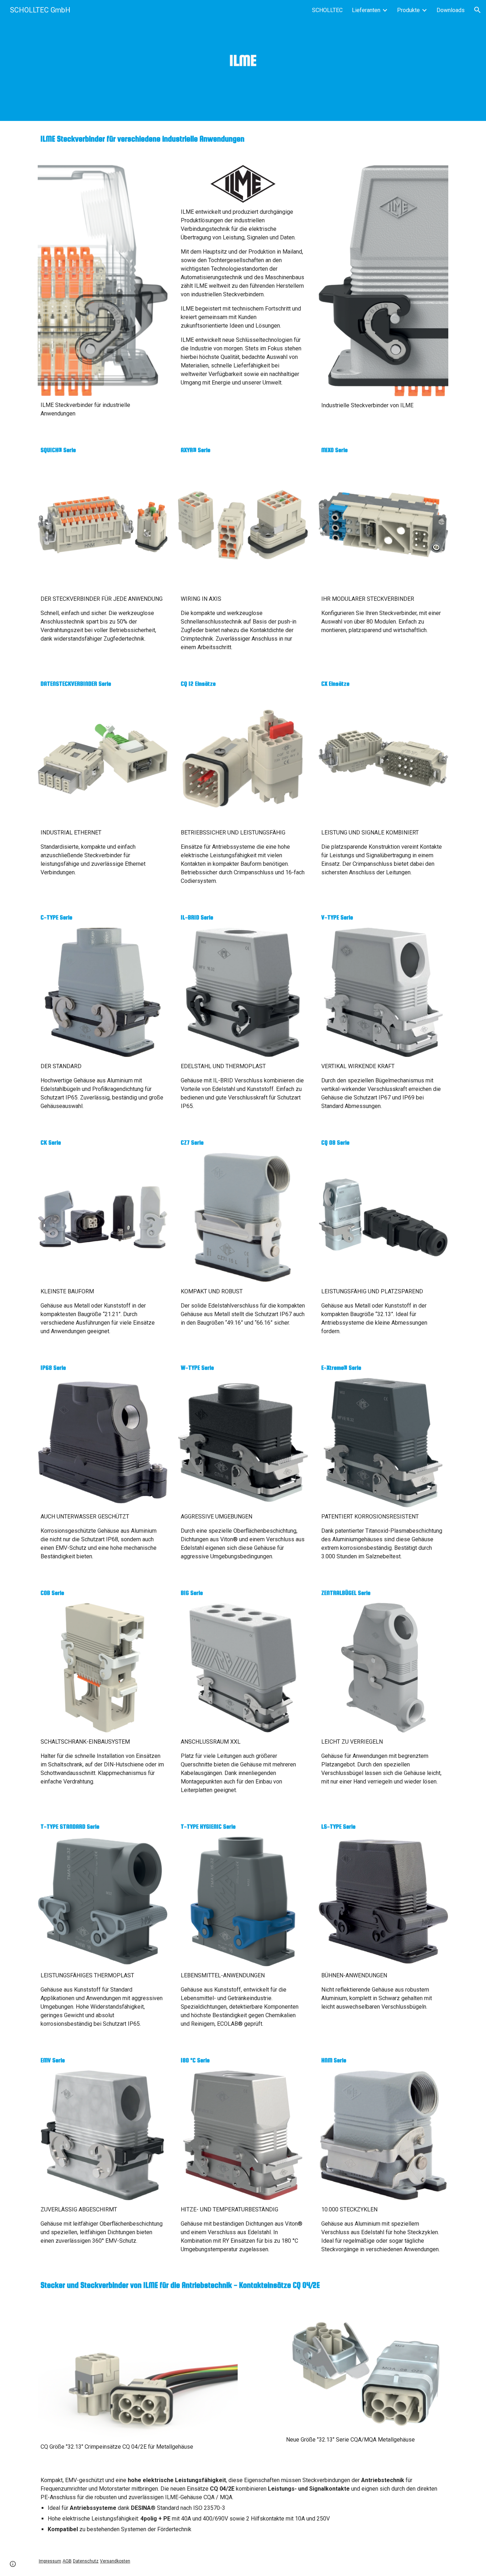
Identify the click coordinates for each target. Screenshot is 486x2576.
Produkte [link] (408, 10)
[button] (477, 10)
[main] (243, 61)
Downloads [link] (451, 10)
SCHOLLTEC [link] (327, 10)
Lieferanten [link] (366, 10)
